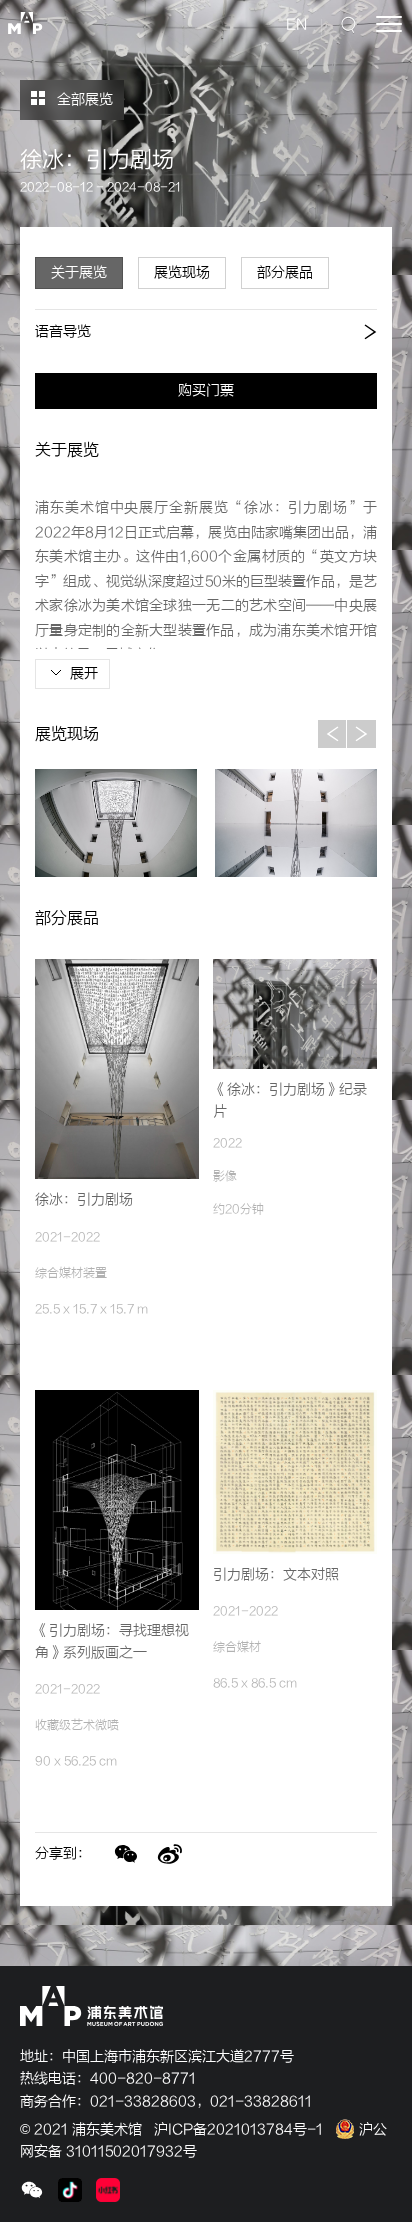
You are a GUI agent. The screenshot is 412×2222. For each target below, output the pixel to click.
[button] (332, 734)
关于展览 (79, 272)
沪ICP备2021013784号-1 (238, 2129)
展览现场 (182, 272)
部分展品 (285, 272)
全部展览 (83, 99)
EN (296, 24)
